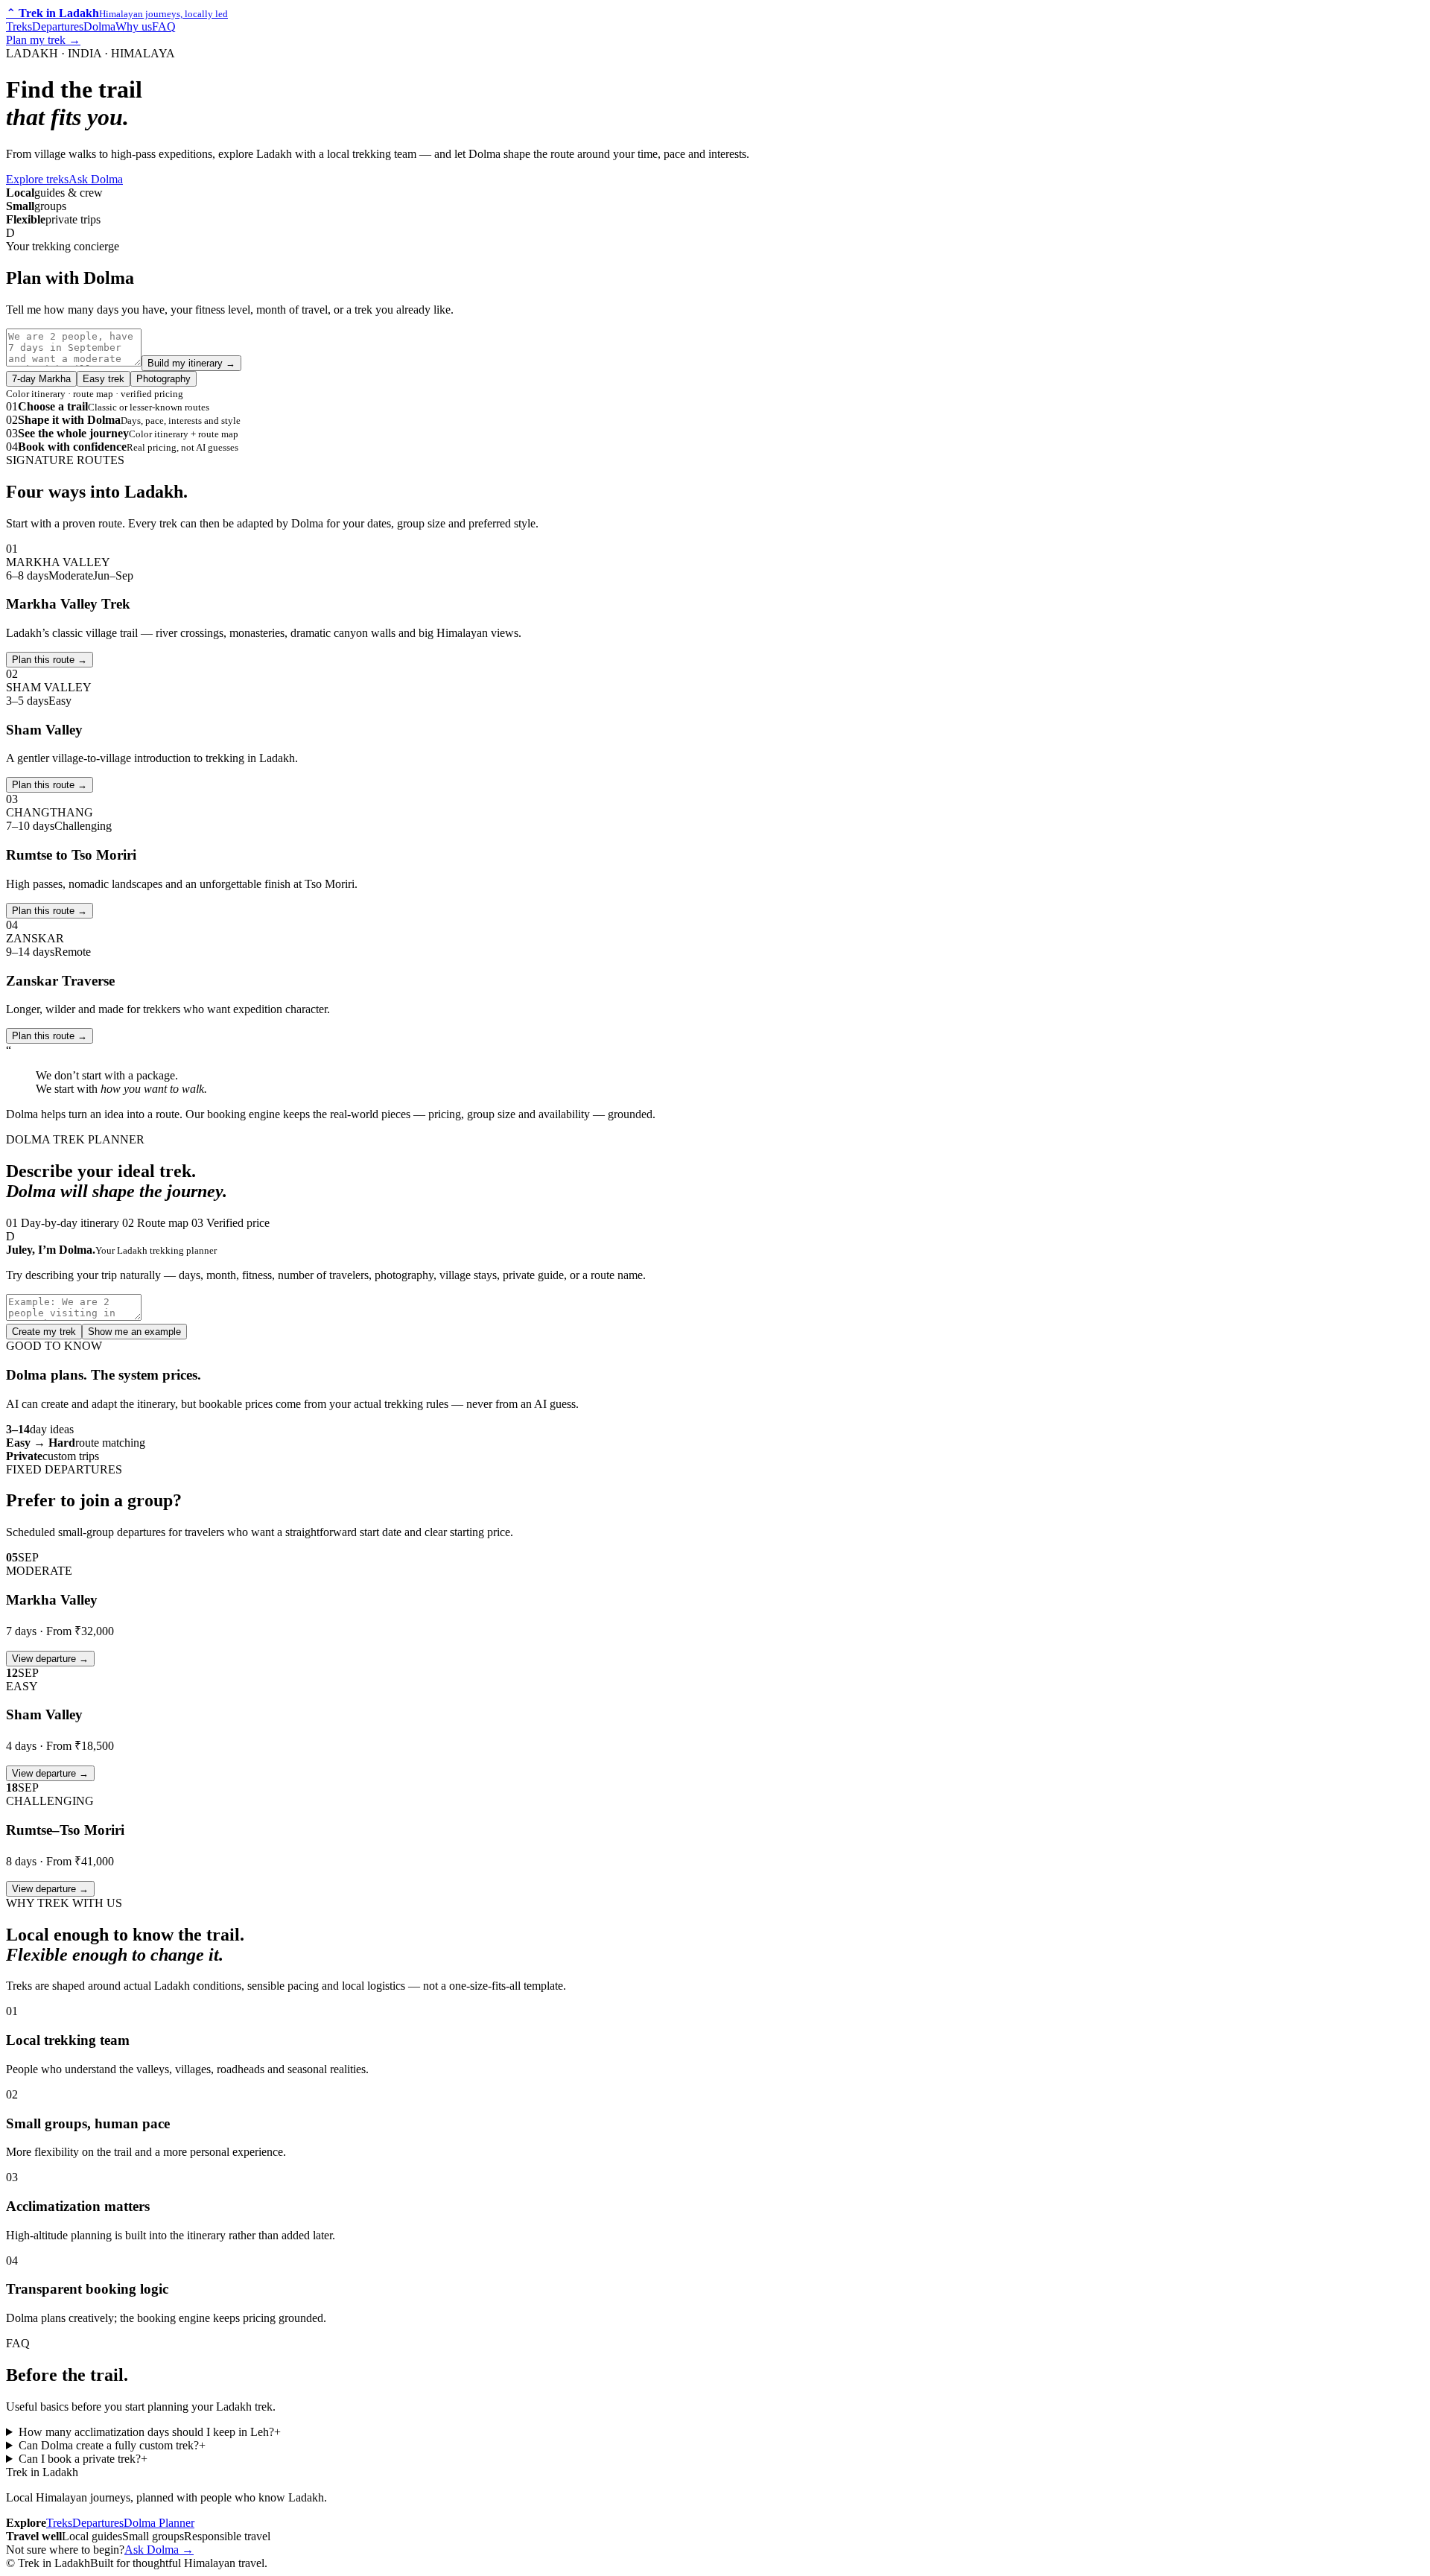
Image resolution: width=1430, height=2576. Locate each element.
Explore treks (37, 179)
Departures (58, 26)
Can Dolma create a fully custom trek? (112, 2445)
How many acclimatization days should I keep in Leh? (150, 2432)
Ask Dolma (96, 179)
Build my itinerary (191, 363)
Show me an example (134, 1332)
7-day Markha (41, 379)
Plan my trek (43, 40)
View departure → (50, 1659)
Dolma (99, 26)
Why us (134, 26)
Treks (19, 26)
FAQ (164, 26)
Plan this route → (50, 785)
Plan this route (50, 660)
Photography (163, 379)
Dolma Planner (159, 2523)
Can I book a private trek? (83, 2459)
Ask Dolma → (159, 2550)
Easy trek (104, 379)
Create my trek (44, 1332)
